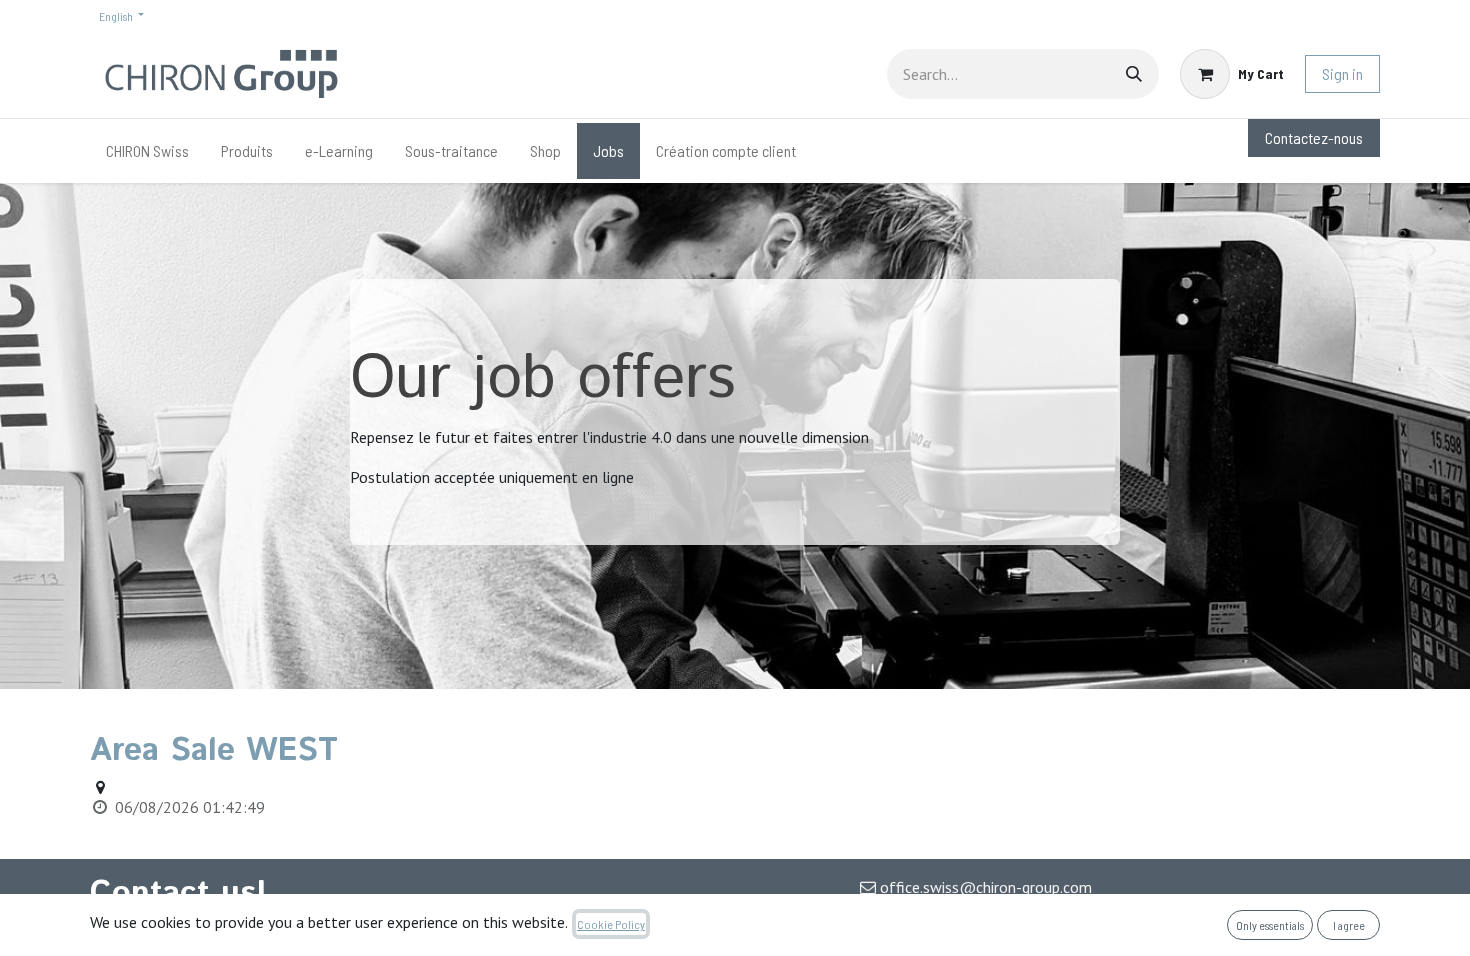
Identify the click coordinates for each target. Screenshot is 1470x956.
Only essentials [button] (1270, 925)
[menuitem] (147, 151)
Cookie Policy (611, 924)
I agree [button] (1349, 925)
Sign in (1342, 73)
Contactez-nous (1314, 137)
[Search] (1134, 74)
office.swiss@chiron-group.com (986, 887)
